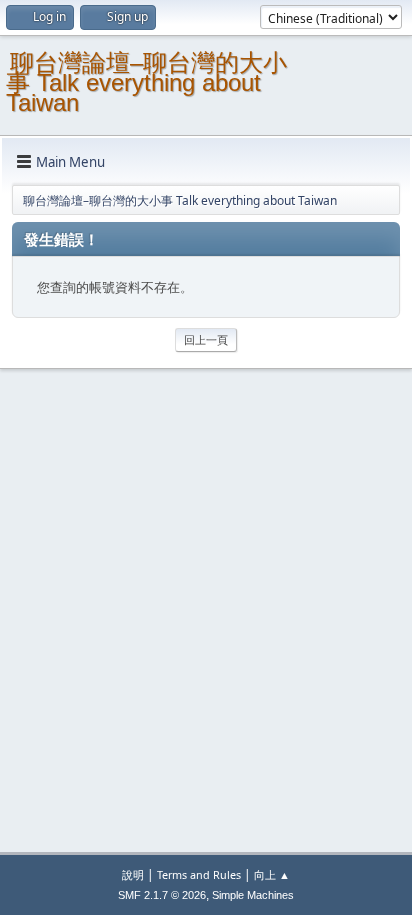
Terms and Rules (199, 874)
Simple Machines (253, 895)
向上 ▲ (272, 874)
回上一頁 (206, 339)
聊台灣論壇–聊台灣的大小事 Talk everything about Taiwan (146, 82)
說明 (133, 874)
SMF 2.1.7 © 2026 (162, 895)
